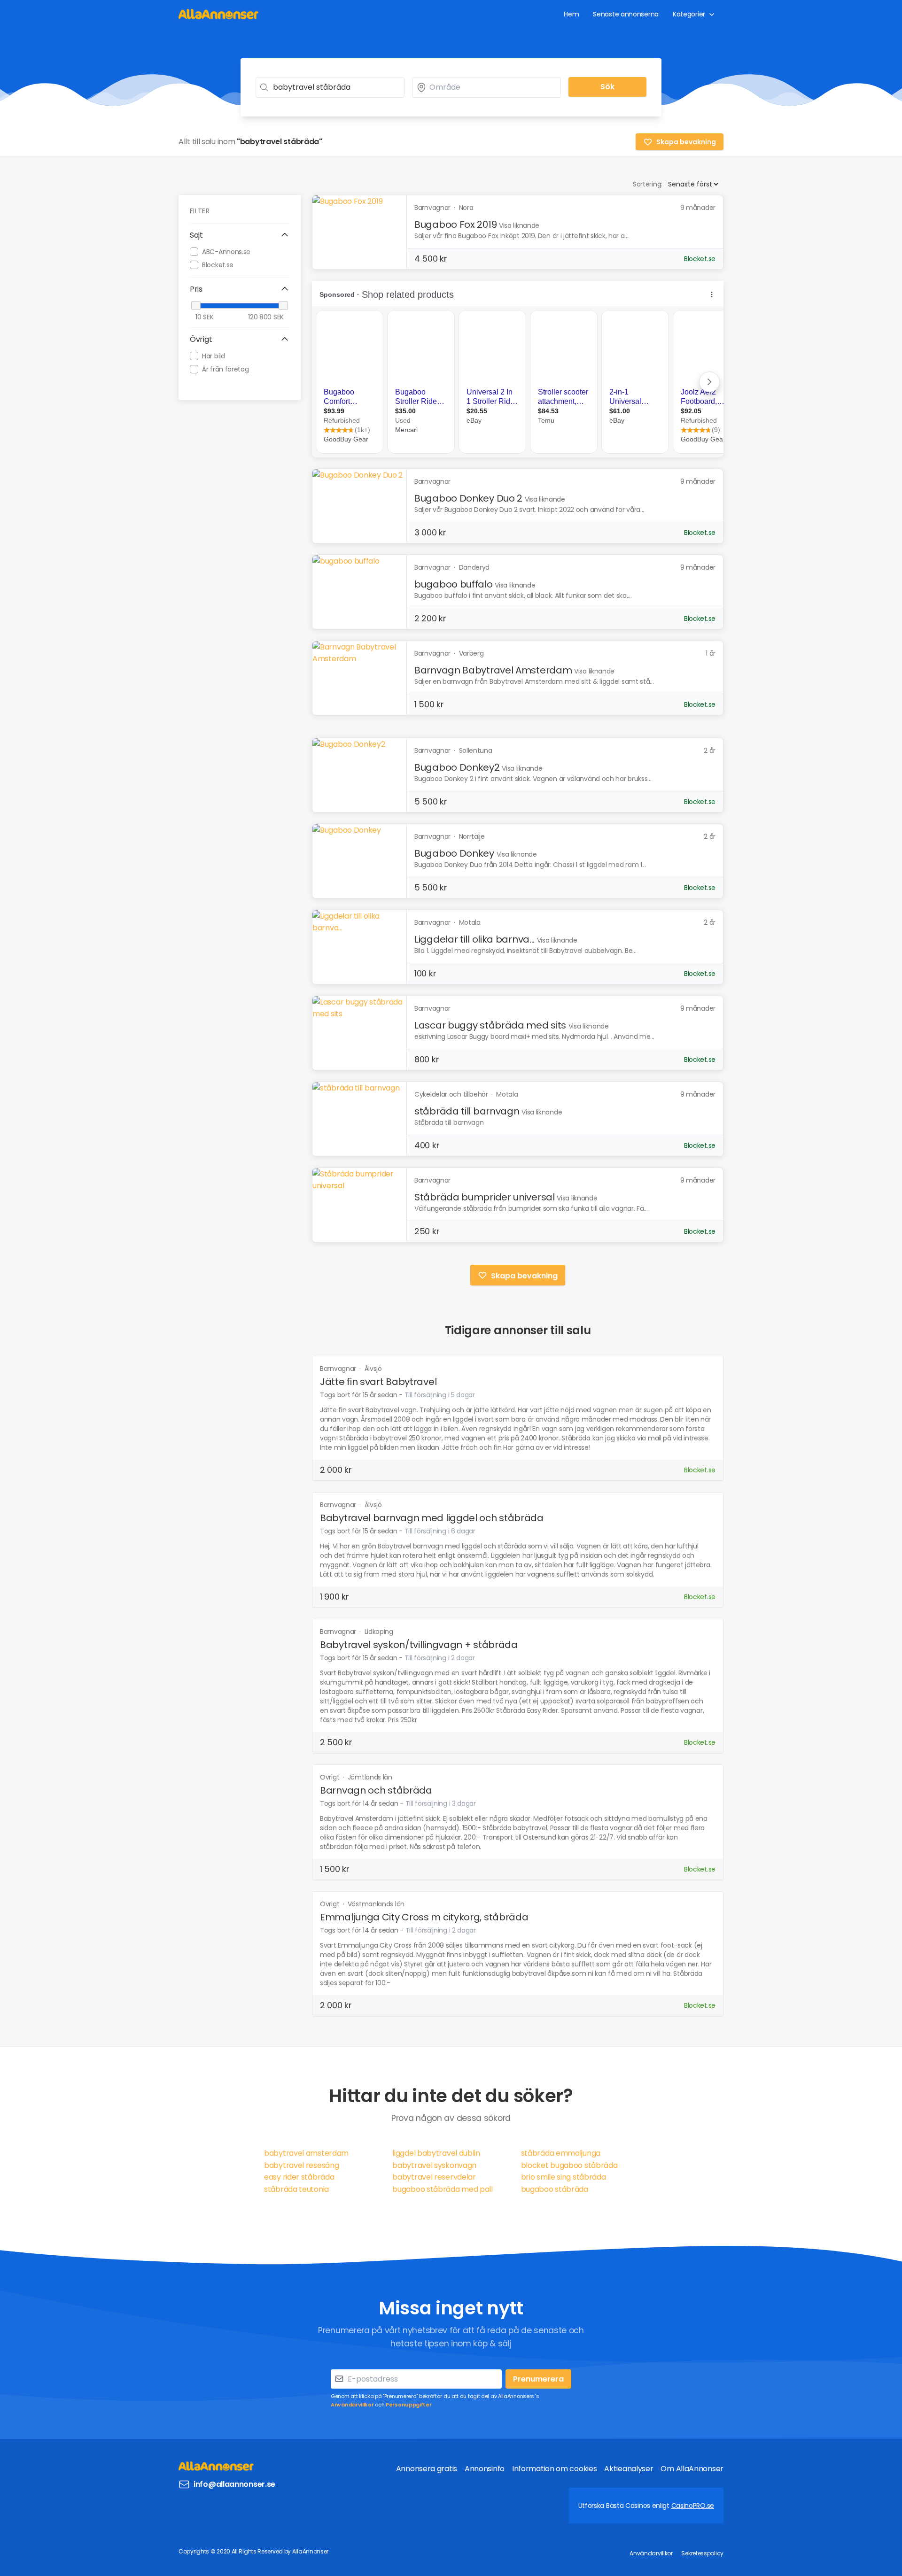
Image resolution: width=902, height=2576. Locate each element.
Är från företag (225, 369)
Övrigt (330, 1777)
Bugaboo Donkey (454, 853)
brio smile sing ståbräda (564, 2177)
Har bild (214, 356)
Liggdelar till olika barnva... (474, 939)
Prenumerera (538, 2379)
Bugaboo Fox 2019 (455, 224)
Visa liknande (519, 225)
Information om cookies (554, 2469)
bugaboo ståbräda (555, 2189)
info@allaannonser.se (234, 2484)
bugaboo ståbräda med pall (443, 2189)
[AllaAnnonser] (218, 14)
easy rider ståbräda (299, 2177)
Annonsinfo (485, 2469)
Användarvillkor (352, 2405)
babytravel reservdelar (434, 2177)
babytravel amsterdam (306, 2153)
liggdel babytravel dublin (436, 2153)
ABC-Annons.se (226, 251)
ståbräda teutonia (296, 2189)
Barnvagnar (339, 1369)
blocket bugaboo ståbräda (569, 2165)
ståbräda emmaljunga (561, 2153)
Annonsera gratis (427, 2469)
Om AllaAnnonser (692, 2469)
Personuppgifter (409, 2405)
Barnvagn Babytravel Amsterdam (493, 670)
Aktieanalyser (629, 2469)
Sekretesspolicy (702, 2553)
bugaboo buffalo (454, 584)
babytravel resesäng (301, 2165)
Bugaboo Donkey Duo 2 (468, 498)
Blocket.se (218, 264)
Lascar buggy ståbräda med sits (490, 1025)
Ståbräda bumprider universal (485, 1197)
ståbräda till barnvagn (467, 1111)
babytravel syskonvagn (434, 2165)
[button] (240, 235)
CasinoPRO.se (693, 2506)
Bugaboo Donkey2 (457, 767)
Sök (607, 87)
